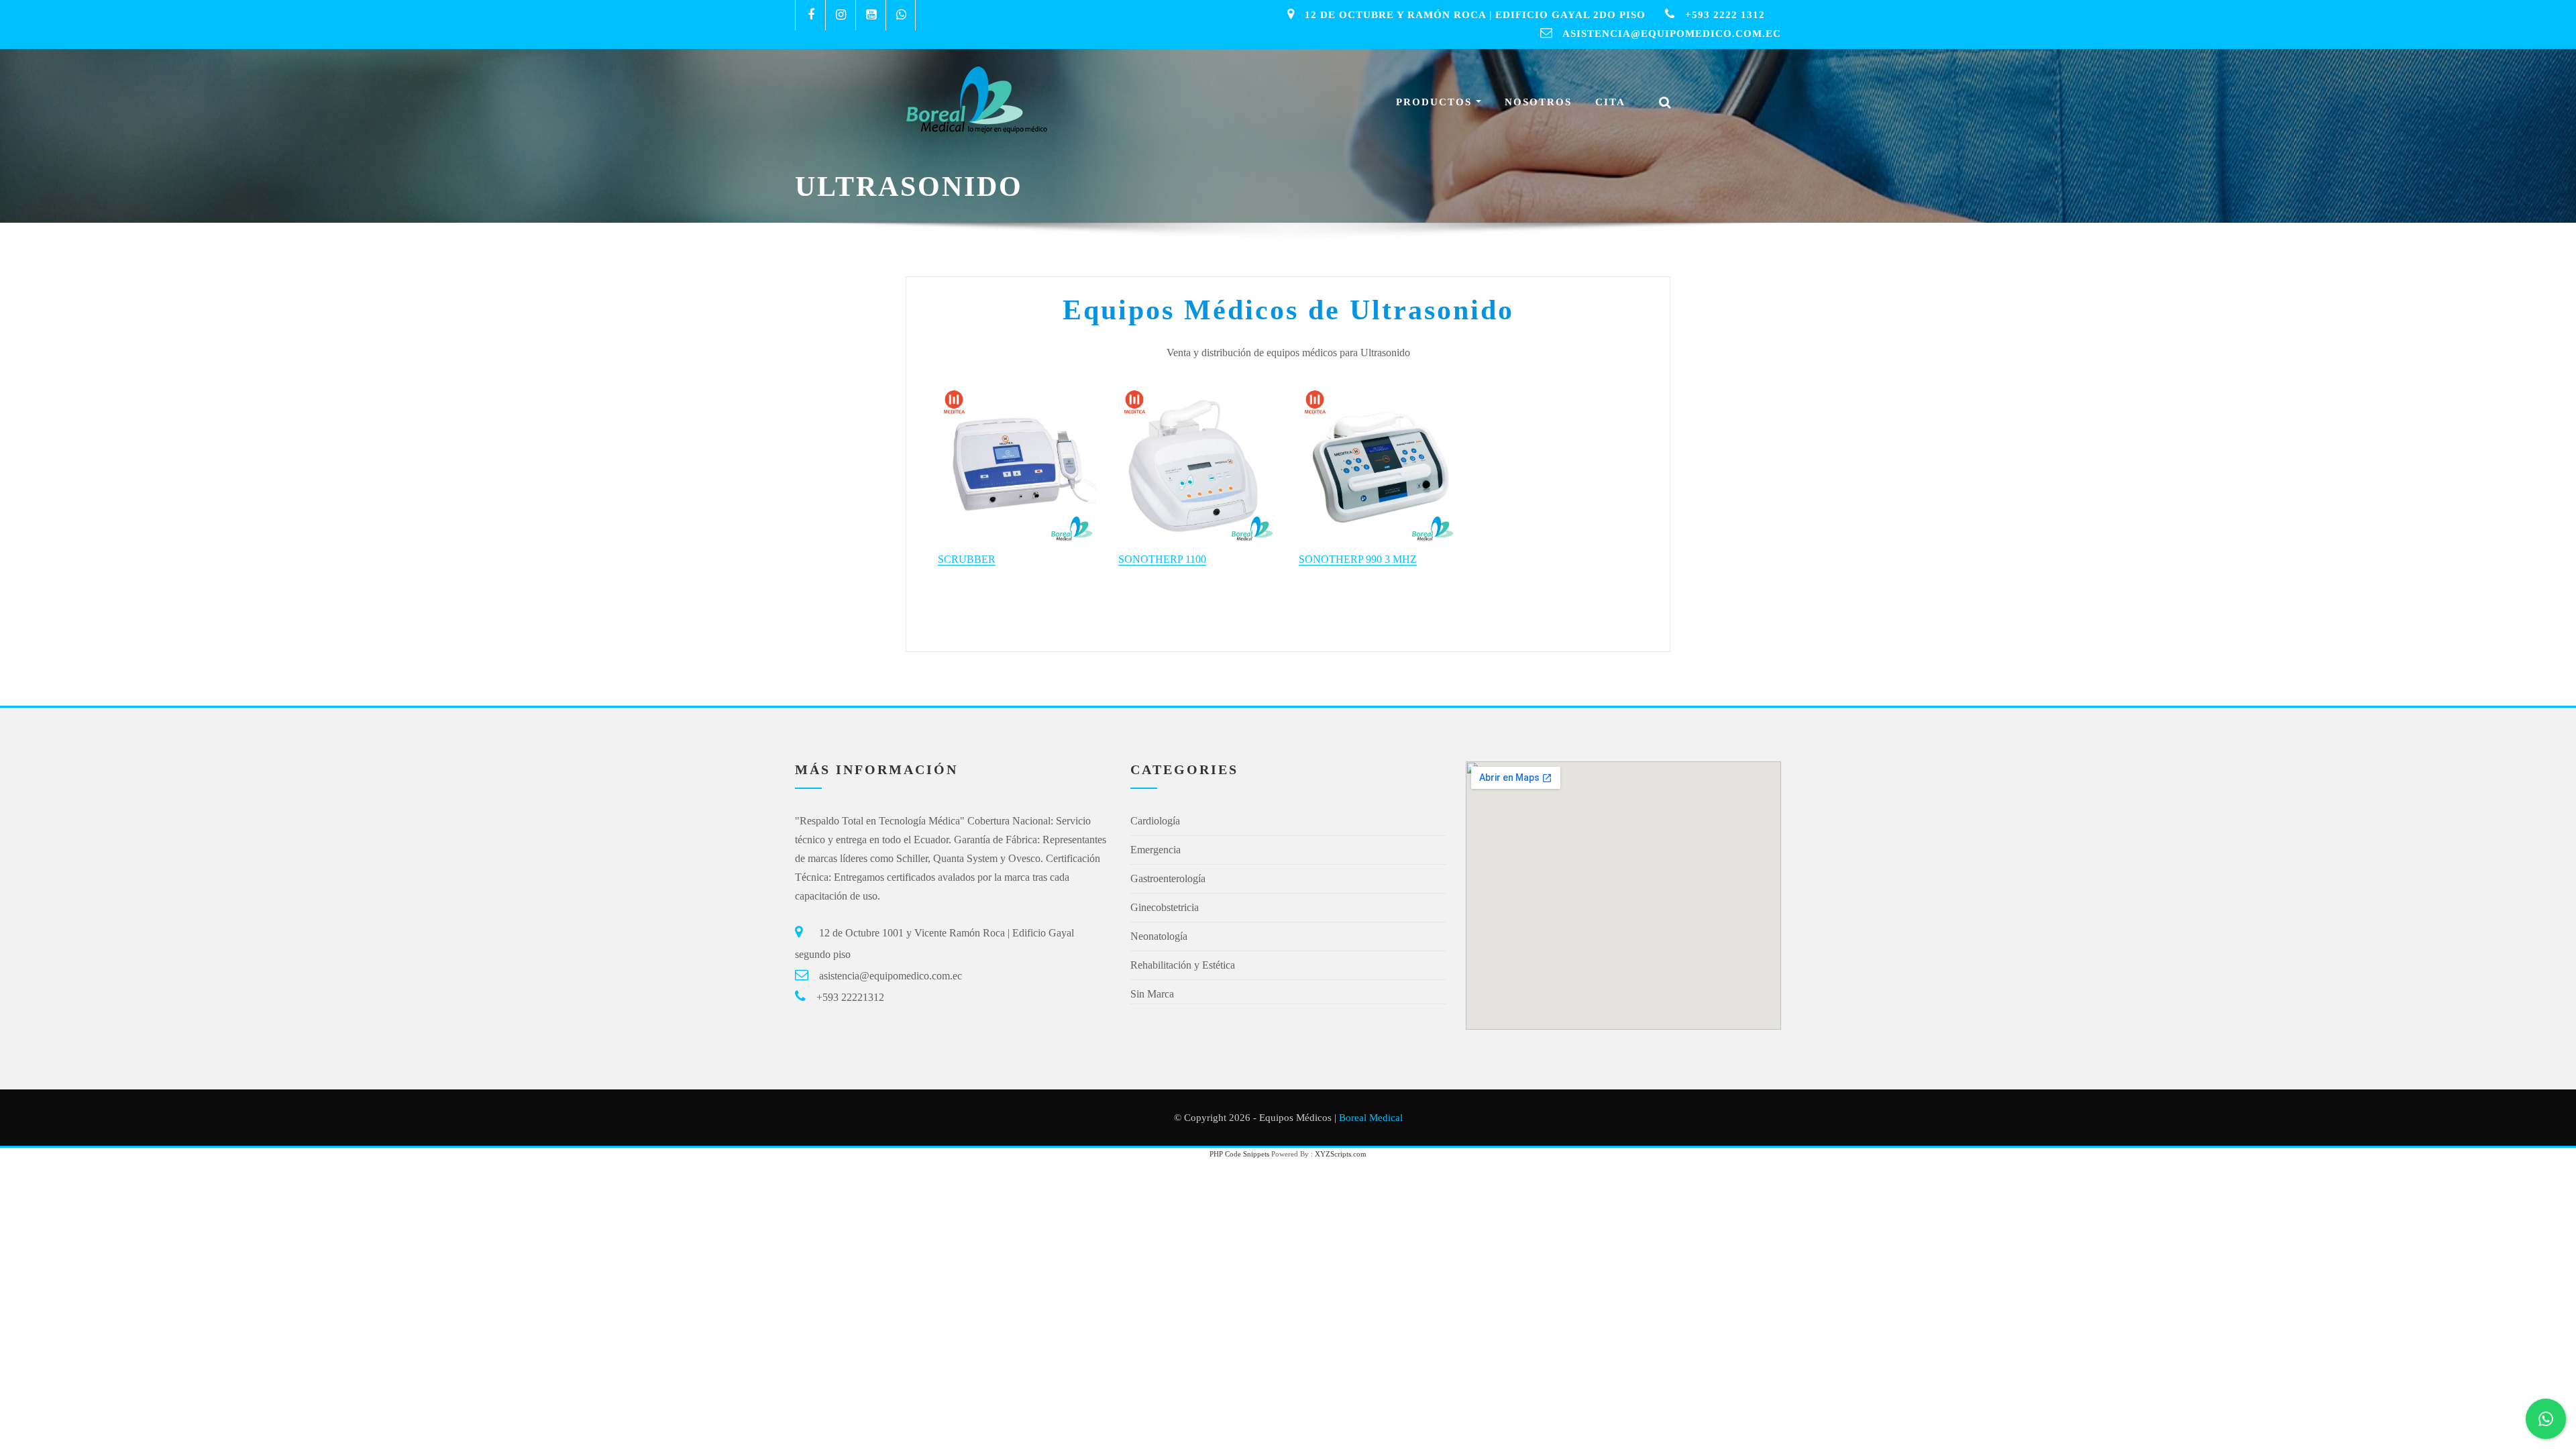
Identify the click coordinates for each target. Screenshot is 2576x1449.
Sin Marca (1152, 994)
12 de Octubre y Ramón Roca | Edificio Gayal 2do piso (1475, 15)
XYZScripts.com (1341, 1154)
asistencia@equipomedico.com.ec (1672, 34)
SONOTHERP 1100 (1162, 559)
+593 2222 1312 (1725, 15)
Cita (1610, 102)
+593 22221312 (850, 997)
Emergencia (1156, 850)
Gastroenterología (1168, 878)
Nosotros (1538, 102)
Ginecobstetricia (1165, 907)
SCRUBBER (967, 559)
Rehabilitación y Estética (1183, 965)
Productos (1436, 102)
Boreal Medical (1371, 1118)
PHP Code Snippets (1239, 1154)
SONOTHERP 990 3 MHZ (1358, 559)
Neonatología (1159, 936)
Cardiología (1155, 821)
